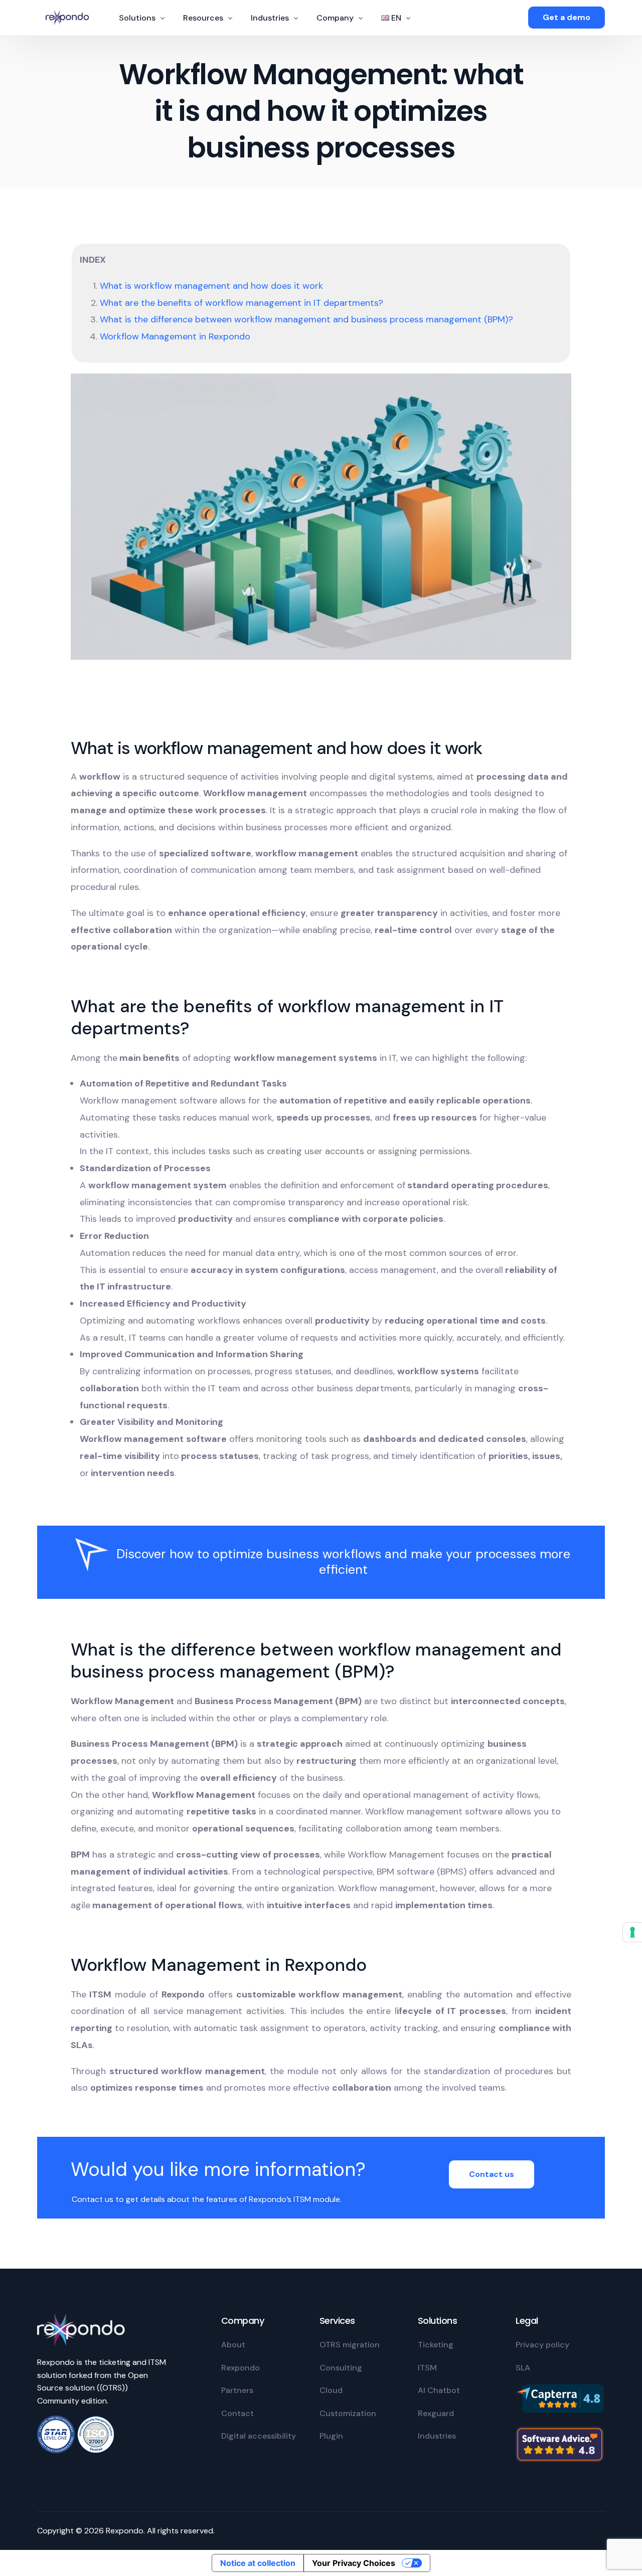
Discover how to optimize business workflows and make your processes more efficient (343, 1562)
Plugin (331, 2436)
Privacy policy (542, 2345)
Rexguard (436, 2413)
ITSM (427, 2368)
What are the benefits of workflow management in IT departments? (242, 303)
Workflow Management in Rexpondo (175, 336)
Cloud (331, 2390)
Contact (237, 2413)
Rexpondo (240, 2368)
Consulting (341, 2368)
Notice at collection (258, 2563)
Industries (437, 2436)
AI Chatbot (439, 2390)
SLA (523, 2368)
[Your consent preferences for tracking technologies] (632, 1932)
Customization (348, 2413)
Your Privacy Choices (354, 2563)
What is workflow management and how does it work (211, 286)
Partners (237, 2390)
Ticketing (436, 2345)
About (233, 2345)
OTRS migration (350, 2345)
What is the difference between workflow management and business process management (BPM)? (306, 319)
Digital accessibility (259, 2436)
